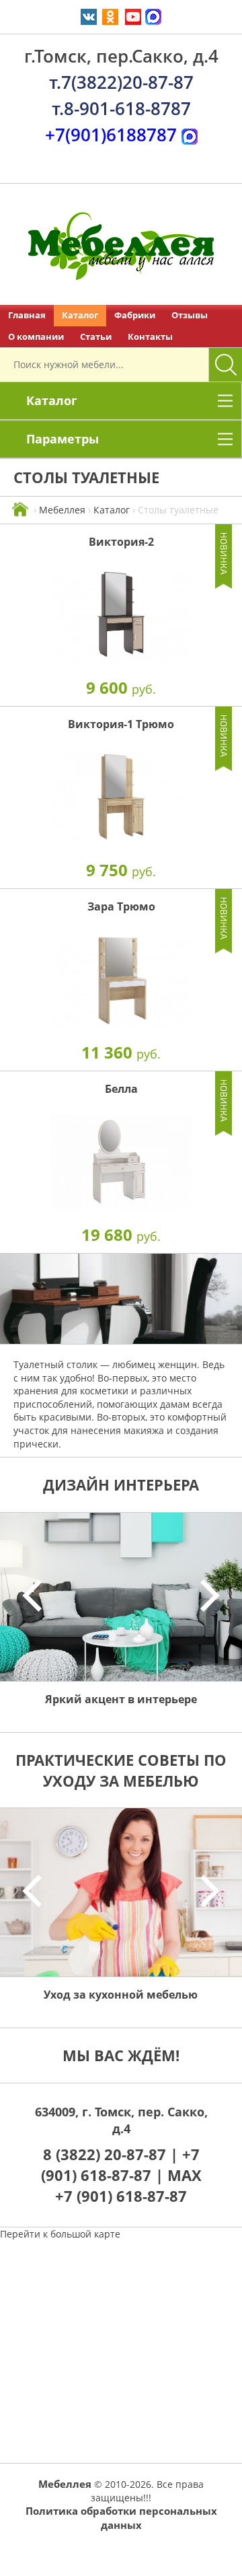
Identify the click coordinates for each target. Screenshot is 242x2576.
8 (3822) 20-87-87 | (113, 2154)
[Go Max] (153, 16)
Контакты (150, 337)
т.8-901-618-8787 (121, 108)
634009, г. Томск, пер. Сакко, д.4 (121, 2120)
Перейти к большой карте (60, 2234)
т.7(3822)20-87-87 (121, 82)
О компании (36, 337)
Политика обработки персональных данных (121, 2518)
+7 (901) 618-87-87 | (120, 2164)
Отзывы (190, 315)
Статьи (96, 337)
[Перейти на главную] (121, 244)
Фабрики (135, 315)
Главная (27, 315)
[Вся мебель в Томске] (20, 510)
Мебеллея (62, 510)
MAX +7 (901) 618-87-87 (128, 2185)
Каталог (80, 315)
